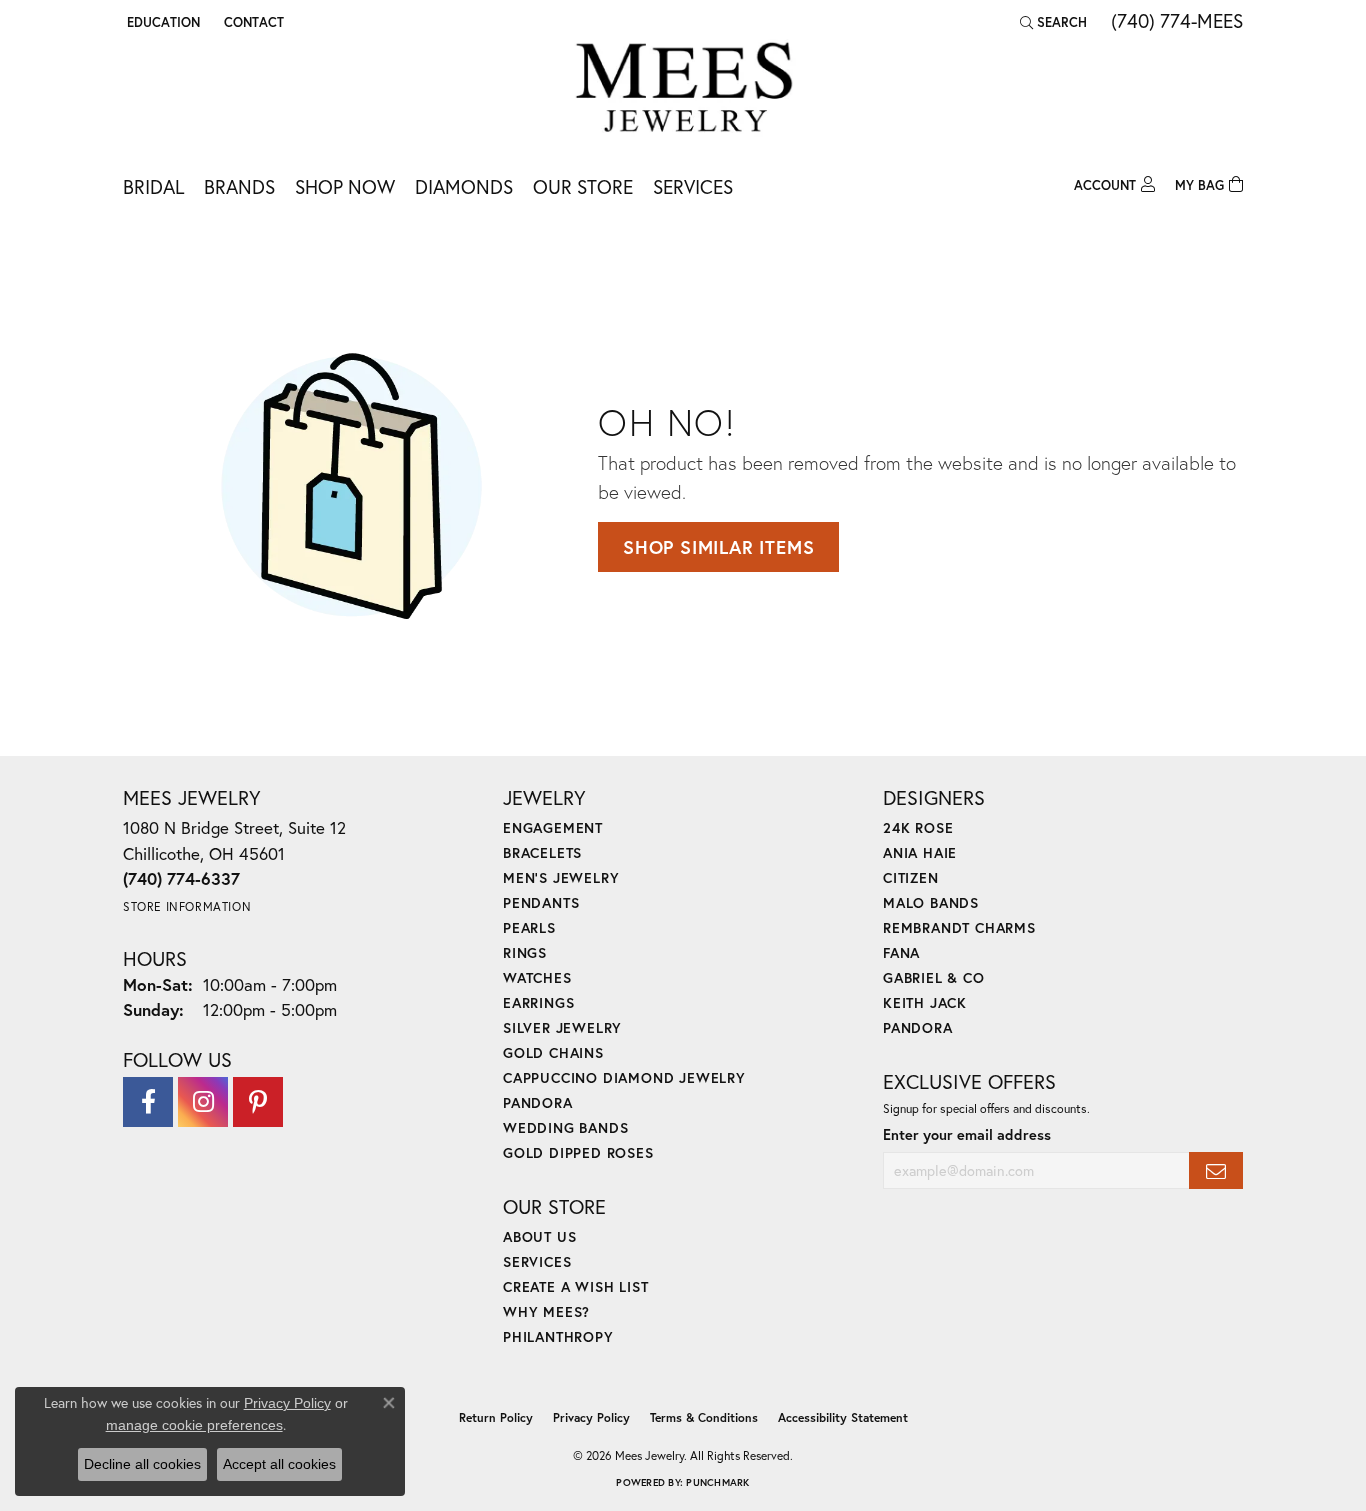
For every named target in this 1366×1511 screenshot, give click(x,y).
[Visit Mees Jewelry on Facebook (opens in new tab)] (148, 1102)
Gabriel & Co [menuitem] (934, 977)
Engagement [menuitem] (553, 827)
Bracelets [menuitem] (542, 852)
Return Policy (496, 1417)
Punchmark (717, 1482)
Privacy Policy (591, 1417)
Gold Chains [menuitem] (553, 1052)
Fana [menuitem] (901, 952)
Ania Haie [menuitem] (920, 852)
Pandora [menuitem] (538, 1102)
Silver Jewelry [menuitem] (562, 1027)
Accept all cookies (279, 1464)
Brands (239, 186)
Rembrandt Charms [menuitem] (959, 927)
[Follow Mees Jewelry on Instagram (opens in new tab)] (203, 1102)
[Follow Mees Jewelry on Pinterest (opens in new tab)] (258, 1102)
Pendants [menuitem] (541, 902)
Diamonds (464, 186)
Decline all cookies (142, 1464)
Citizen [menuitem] (911, 877)
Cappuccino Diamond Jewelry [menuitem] (624, 1077)
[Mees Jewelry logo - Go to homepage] (683, 90)
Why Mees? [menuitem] (546, 1311)
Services (693, 186)
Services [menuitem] (537, 1261)
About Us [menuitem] (539, 1236)
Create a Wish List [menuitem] (575, 1286)
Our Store (583, 186)
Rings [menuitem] (525, 952)
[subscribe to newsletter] (1216, 1170)
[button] (161, 22)
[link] (252, 22)
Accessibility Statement (843, 1417)
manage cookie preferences (194, 1425)
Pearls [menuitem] (529, 927)
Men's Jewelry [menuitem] (561, 877)
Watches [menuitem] (537, 977)
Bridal (153, 186)
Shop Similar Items (718, 547)
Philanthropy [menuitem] (558, 1336)
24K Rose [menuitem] (918, 827)
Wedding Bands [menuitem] (565, 1127)
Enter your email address (967, 1134)
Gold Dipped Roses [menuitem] (578, 1152)
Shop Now (345, 186)
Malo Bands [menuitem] (931, 902)
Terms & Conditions (704, 1417)
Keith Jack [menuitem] (925, 1002)
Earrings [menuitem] (538, 1002)
